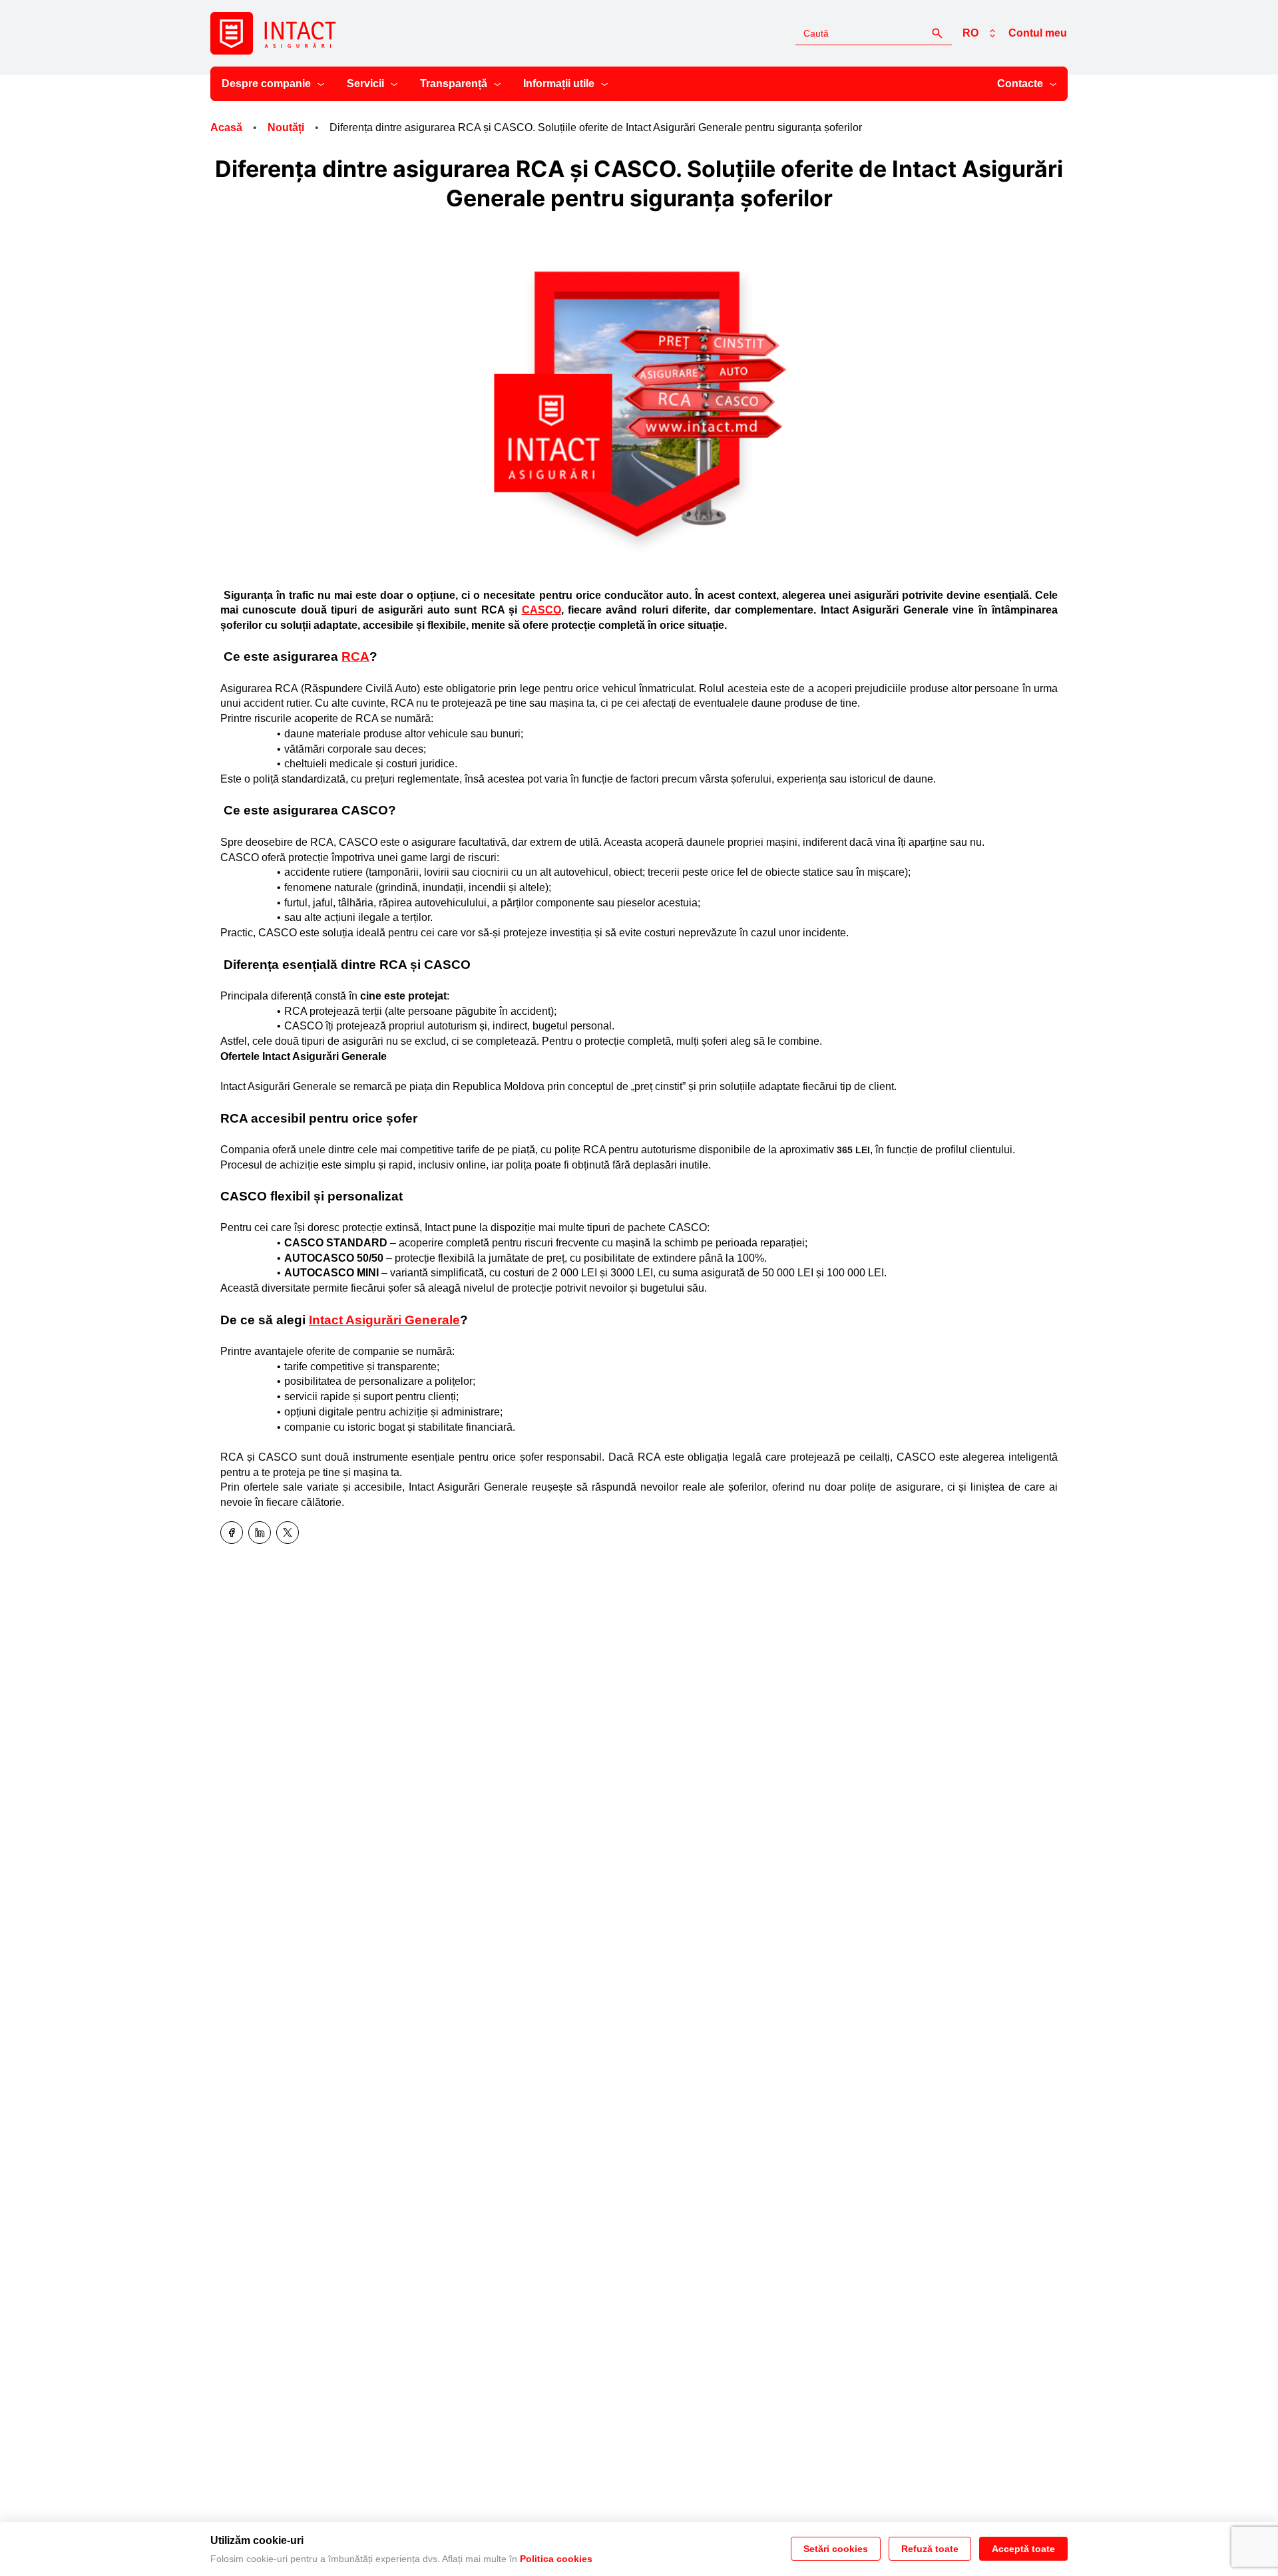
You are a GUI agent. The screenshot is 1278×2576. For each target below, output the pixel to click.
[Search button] (937, 33)
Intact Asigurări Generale (384, 1320)
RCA (355, 656)
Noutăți (286, 127)
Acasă (226, 127)
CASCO (541, 610)
